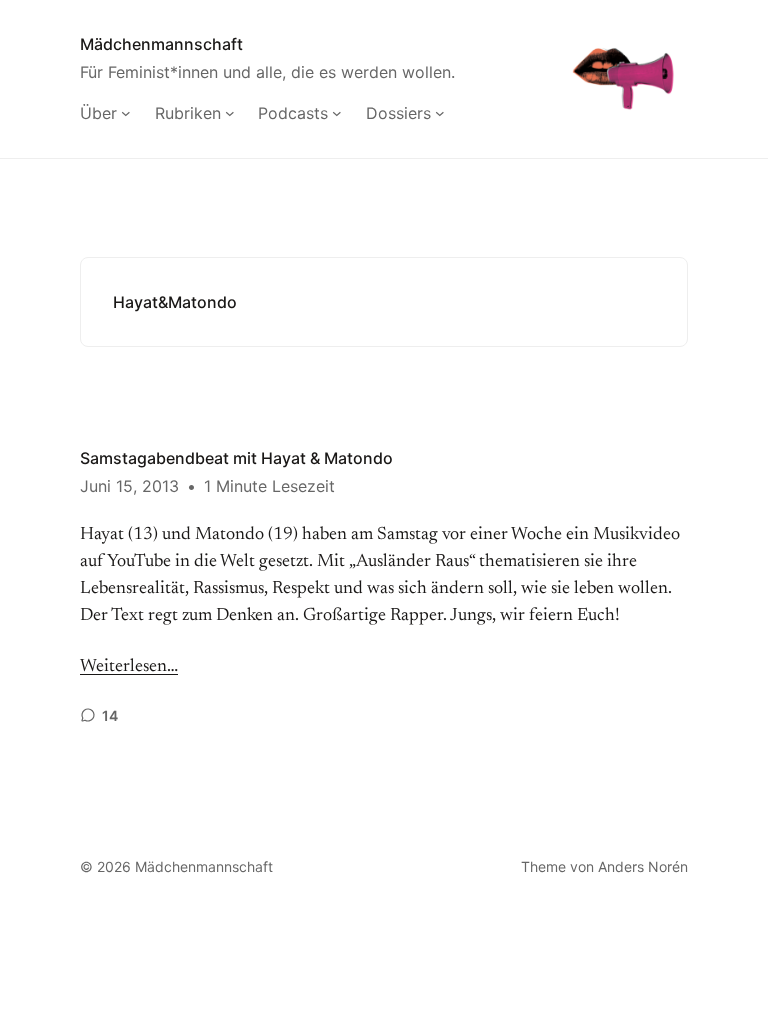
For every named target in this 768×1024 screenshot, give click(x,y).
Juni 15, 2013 (129, 486)
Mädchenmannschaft (161, 44)
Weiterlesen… (129, 667)
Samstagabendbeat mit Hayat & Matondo (236, 458)
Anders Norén (643, 866)
